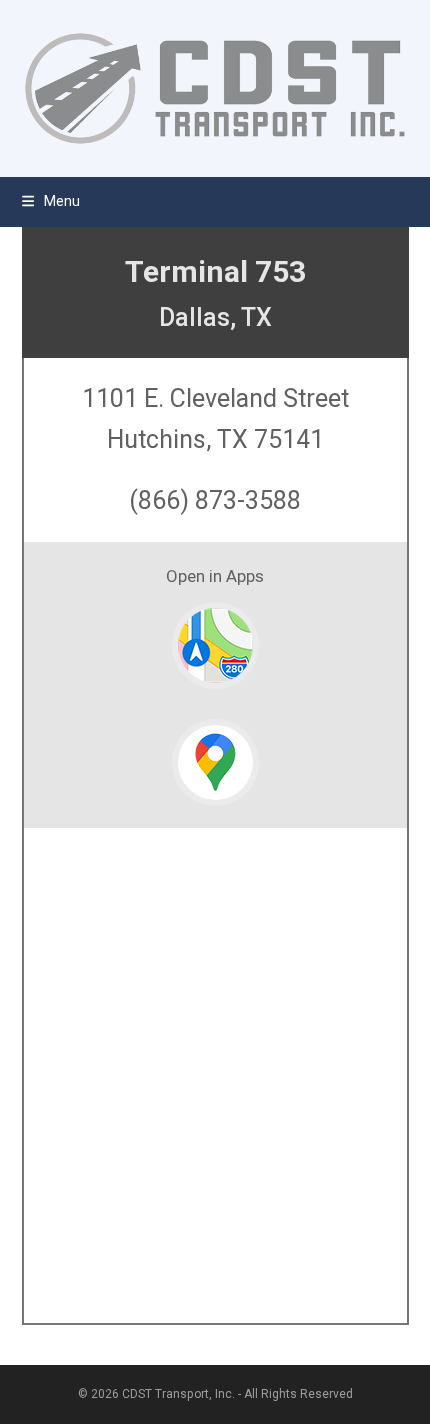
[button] (51, 201)
